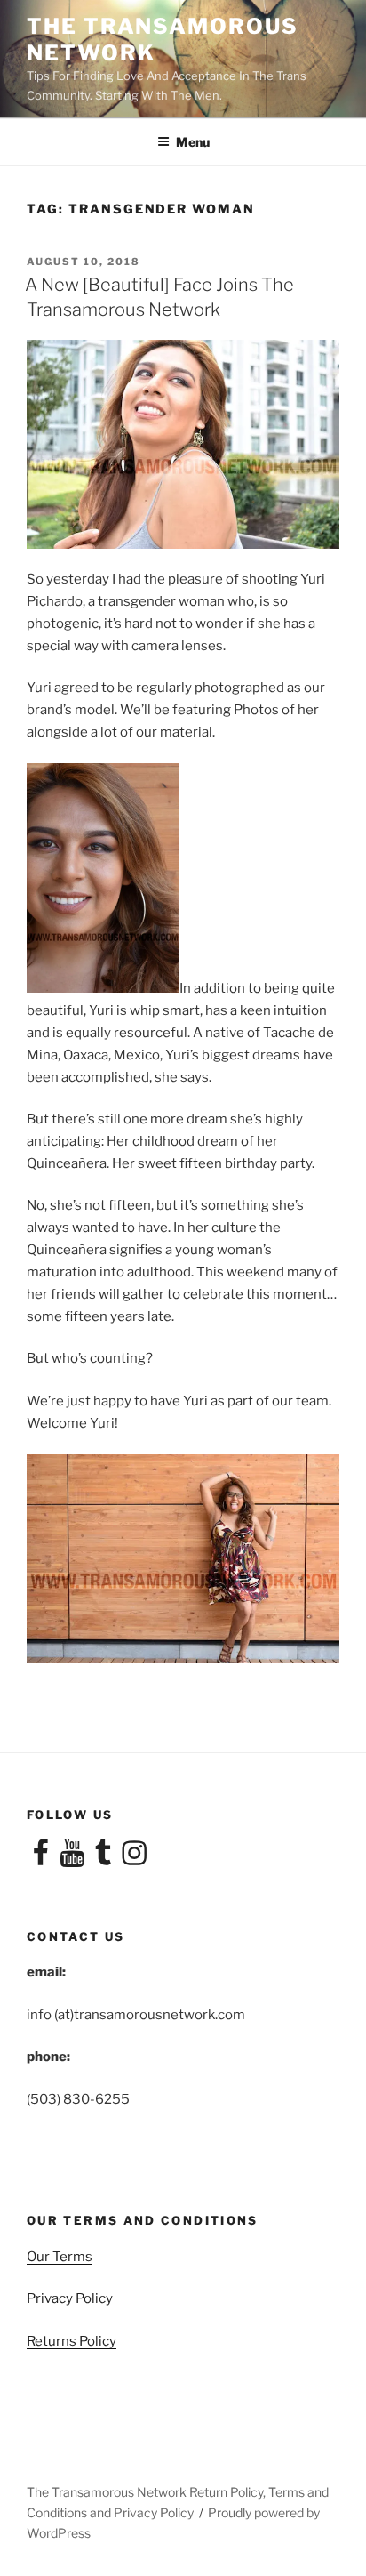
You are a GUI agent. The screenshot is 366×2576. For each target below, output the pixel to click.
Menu (193, 142)
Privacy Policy (70, 2298)
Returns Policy (72, 2341)
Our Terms (60, 2257)
